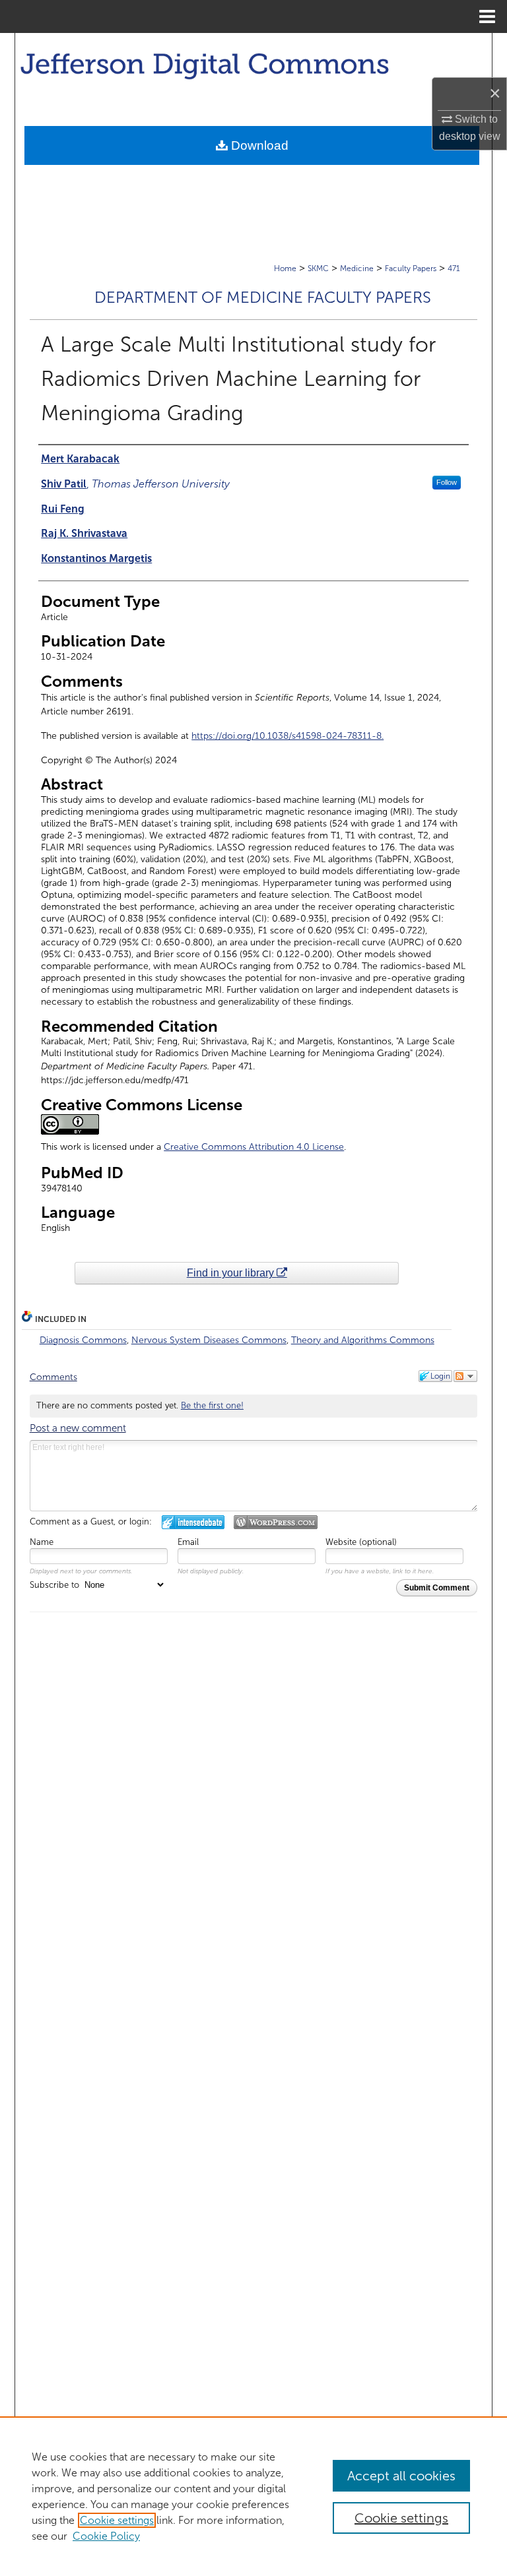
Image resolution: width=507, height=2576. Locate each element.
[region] (253, 2496)
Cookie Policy (106, 2536)
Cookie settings (117, 2520)
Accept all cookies (401, 2476)
